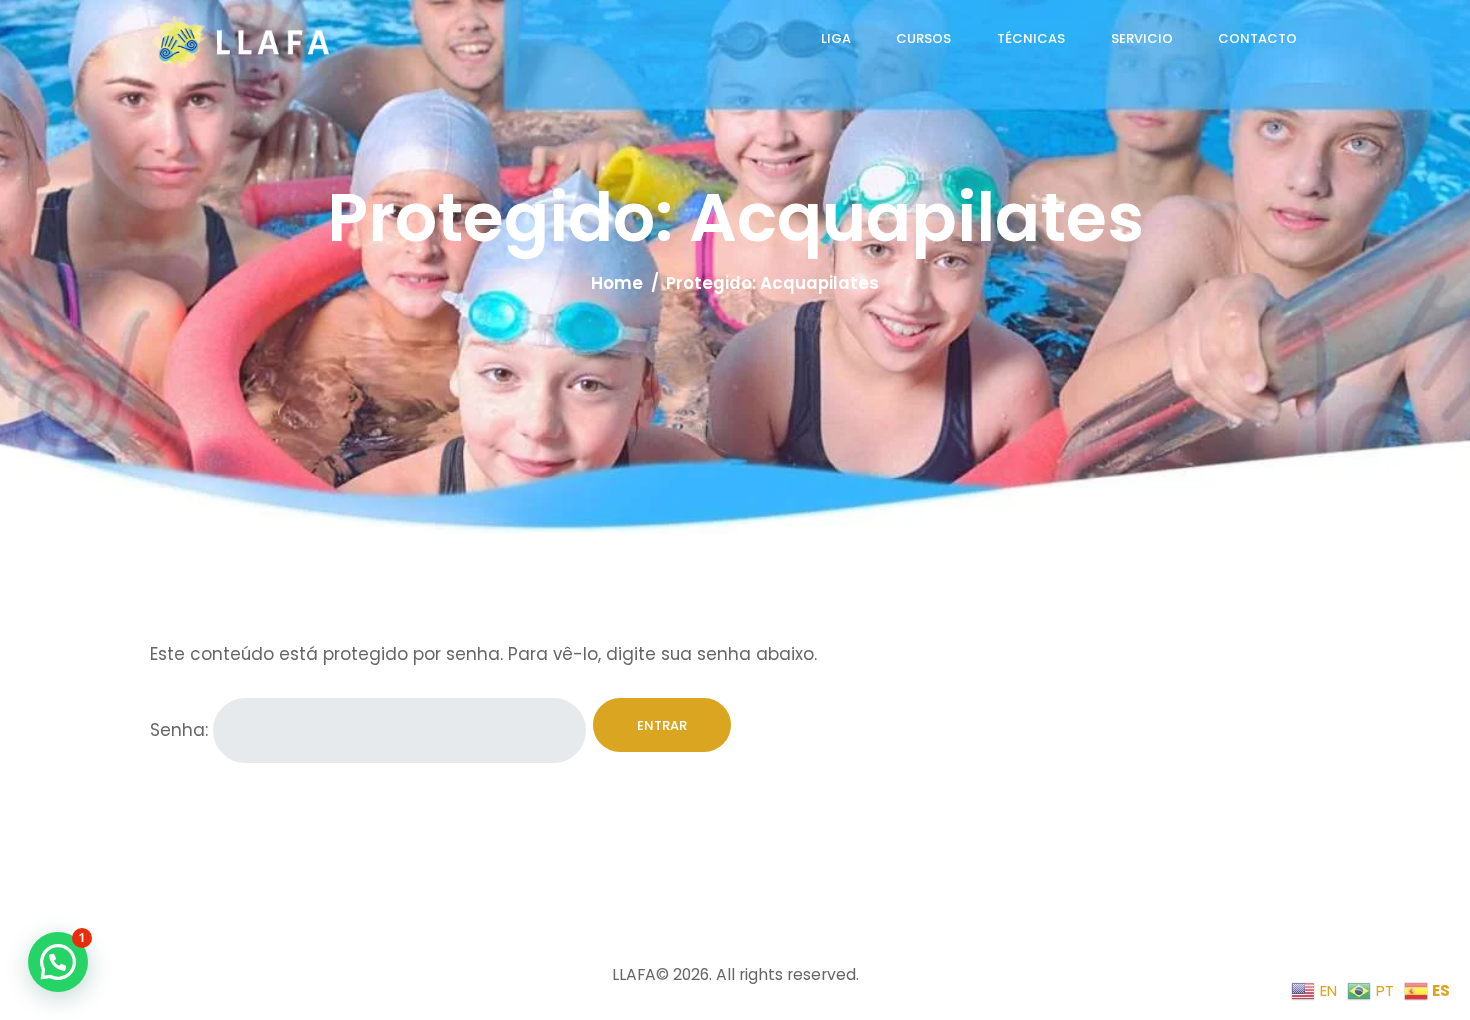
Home (617, 283)
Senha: (181, 731)
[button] (58, 962)
